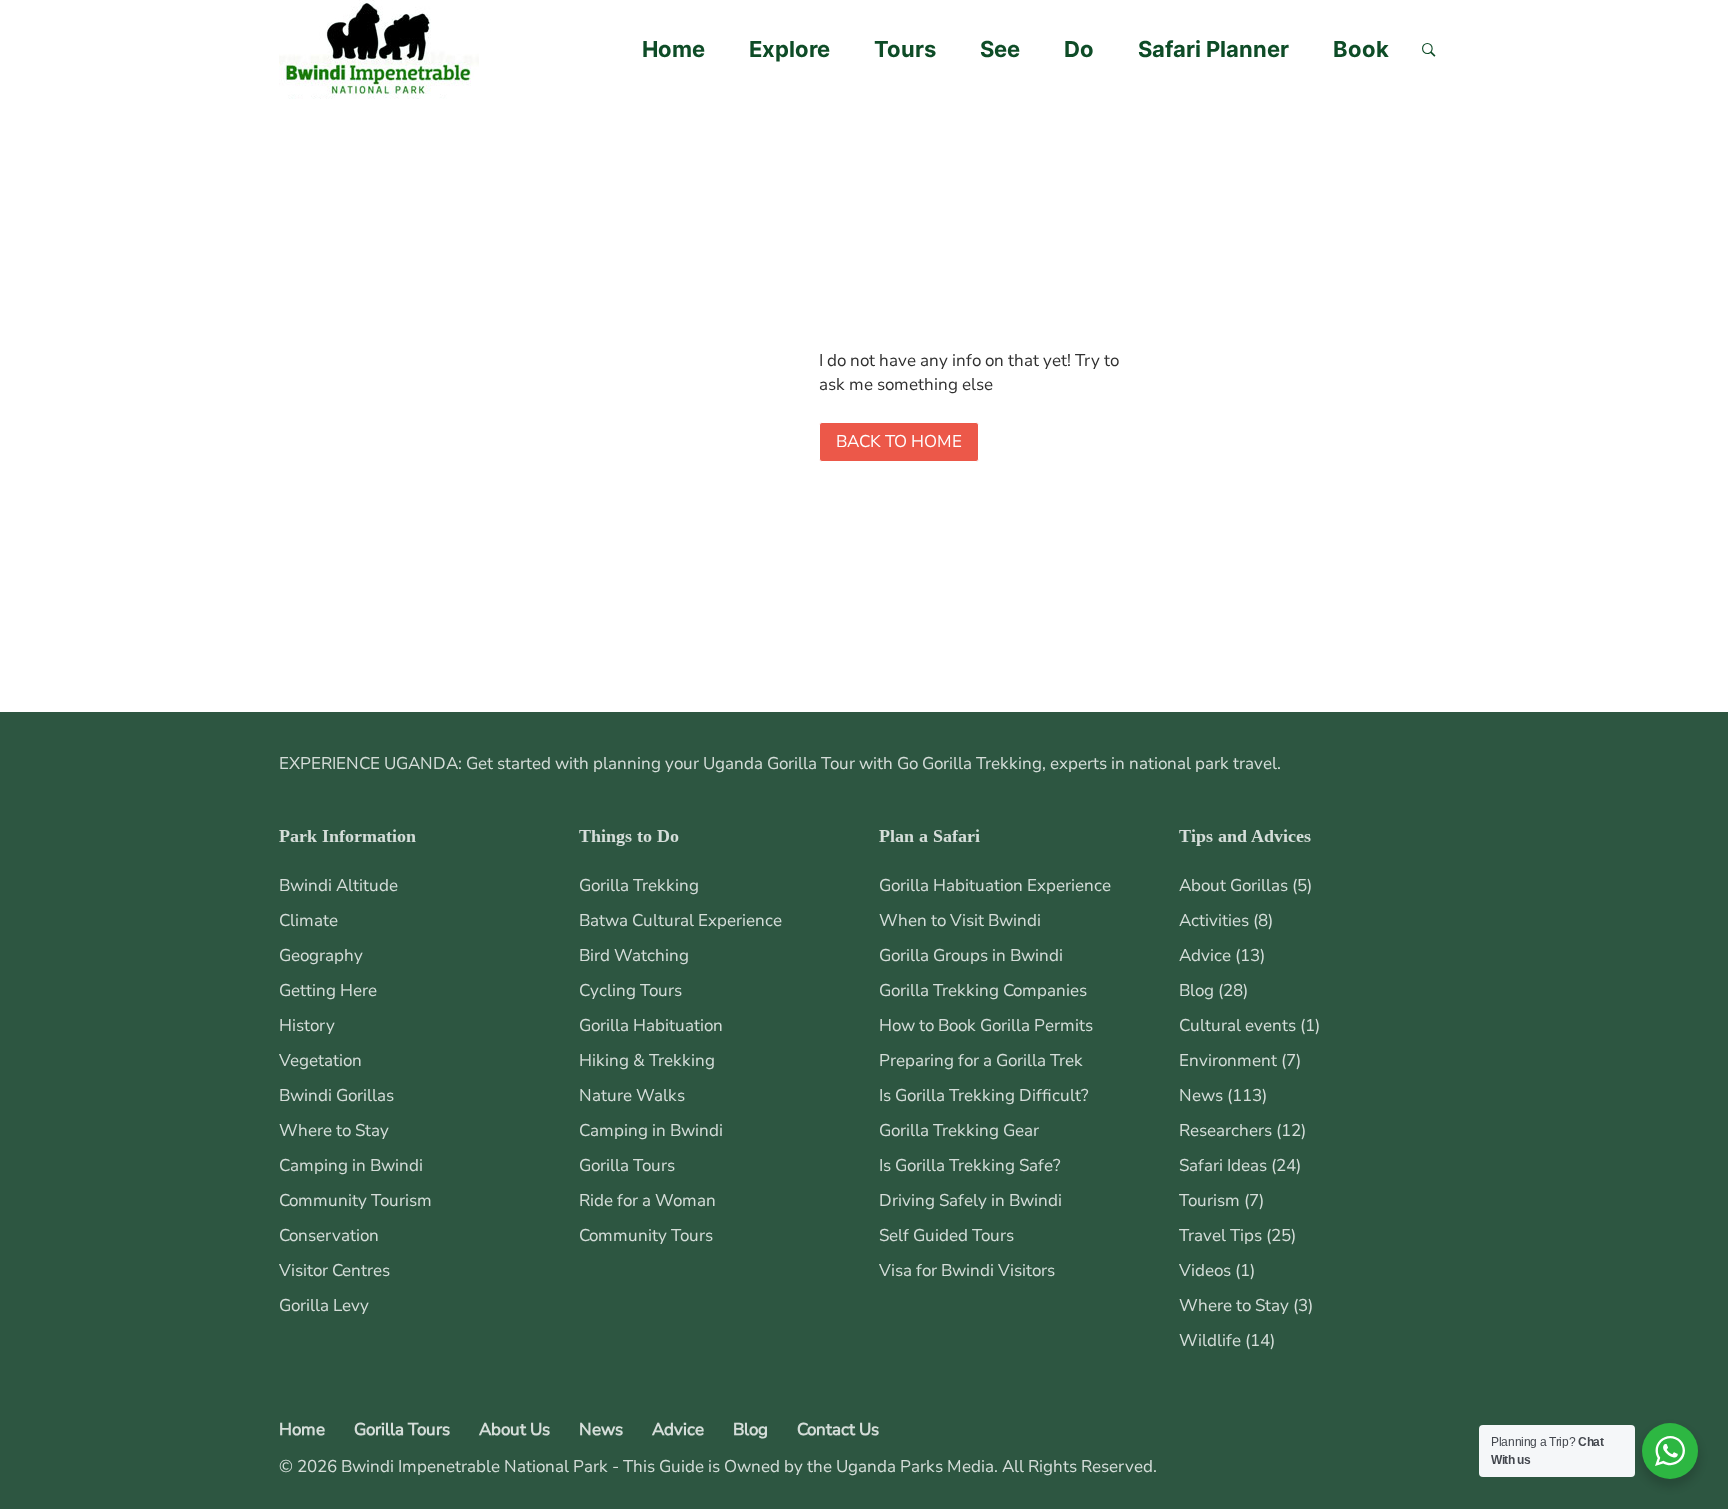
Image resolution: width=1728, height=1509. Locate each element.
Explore (789, 49)
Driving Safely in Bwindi (970, 1200)
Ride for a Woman (647, 1200)
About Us (514, 1429)
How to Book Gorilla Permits (986, 1025)
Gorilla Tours (627, 1165)
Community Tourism (355, 1200)
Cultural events (1237, 1025)
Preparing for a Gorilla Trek (981, 1060)
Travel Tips (1220, 1235)
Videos (1205, 1270)
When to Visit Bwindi (960, 920)
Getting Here (328, 990)
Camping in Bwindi (351, 1165)
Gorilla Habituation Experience (995, 885)
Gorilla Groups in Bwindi (971, 955)
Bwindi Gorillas (336, 1095)
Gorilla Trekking (639, 885)
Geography (321, 955)
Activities (1214, 920)
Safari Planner (1213, 49)
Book (1361, 49)
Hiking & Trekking (647, 1060)
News (1201, 1095)
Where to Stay (334, 1130)
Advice (1205, 955)
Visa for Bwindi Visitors (967, 1270)
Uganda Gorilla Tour (779, 763)
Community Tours (646, 1235)
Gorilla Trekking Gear (959, 1130)
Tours (905, 49)
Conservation (329, 1235)
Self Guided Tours (946, 1235)
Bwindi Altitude (338, 885)
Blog (1196, 990)
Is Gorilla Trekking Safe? (970, 1165)
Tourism (1209, 1200)
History (307, 1025)
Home (673, 49)
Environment (1228, 1060)
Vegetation (320, 1060)
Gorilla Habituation (651, 1025)
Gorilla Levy (324, 1305)
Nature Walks (632, 1095)
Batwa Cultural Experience (680, 920)
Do (1079, 49)
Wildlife (1210, 1340)
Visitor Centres (334, 1270)
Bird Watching (634, 955)
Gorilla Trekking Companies (983, 990)
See (1000, 49)
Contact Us (838, 1429)
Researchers (1225, 1130)
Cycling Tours (630, 990)
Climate (308, 920)
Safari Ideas (1223, 1165)
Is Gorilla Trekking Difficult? (984, 1095)
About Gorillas (1233, 885)
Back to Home (899, 441)
